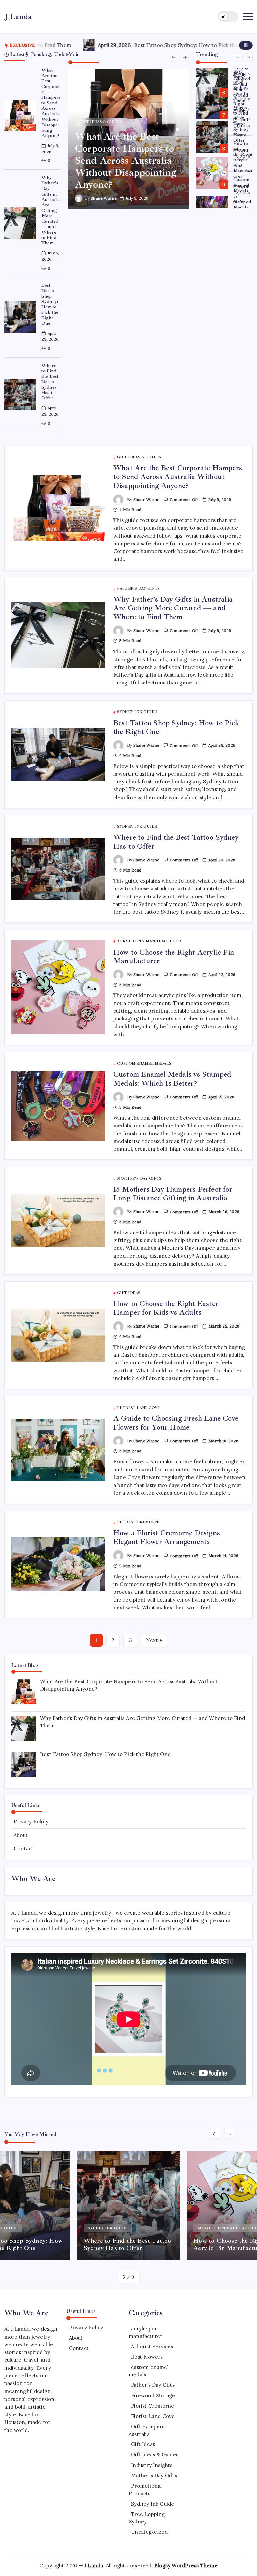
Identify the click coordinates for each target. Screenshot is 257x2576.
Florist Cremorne (152, 2406)
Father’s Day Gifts (153, 2385)
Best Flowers (147, 2357)
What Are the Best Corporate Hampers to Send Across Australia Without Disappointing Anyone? (51, 103)
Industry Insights (152, 2465)
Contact (24, 1849)
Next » (154, 1640)
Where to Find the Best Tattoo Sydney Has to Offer (50, 382)
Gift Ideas (143, 2444)
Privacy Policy (31, 1822)
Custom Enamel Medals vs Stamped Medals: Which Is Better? (243, 199)
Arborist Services (152, 2346)
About (21, 1835)
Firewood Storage (153, 2395)
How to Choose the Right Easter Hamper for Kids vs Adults (166, 1308)
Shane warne (104, 198)
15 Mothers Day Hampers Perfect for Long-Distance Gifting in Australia (173, 1194)
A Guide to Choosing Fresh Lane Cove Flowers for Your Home (176, 1423)
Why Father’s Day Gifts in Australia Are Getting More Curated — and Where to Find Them (51, 210)
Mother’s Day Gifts (154, 2475)
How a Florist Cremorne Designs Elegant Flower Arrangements (167, 1537)
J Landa (18, 17)
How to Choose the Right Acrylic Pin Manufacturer (243, 160)
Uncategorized (149, 2532)
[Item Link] (20, 116)
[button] (228, 17)
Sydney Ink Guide (152, 2504)
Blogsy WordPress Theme (186, 2565)
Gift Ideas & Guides (155, 2455)
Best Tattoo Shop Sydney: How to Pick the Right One (138, 45)
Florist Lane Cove (153, 2416)
